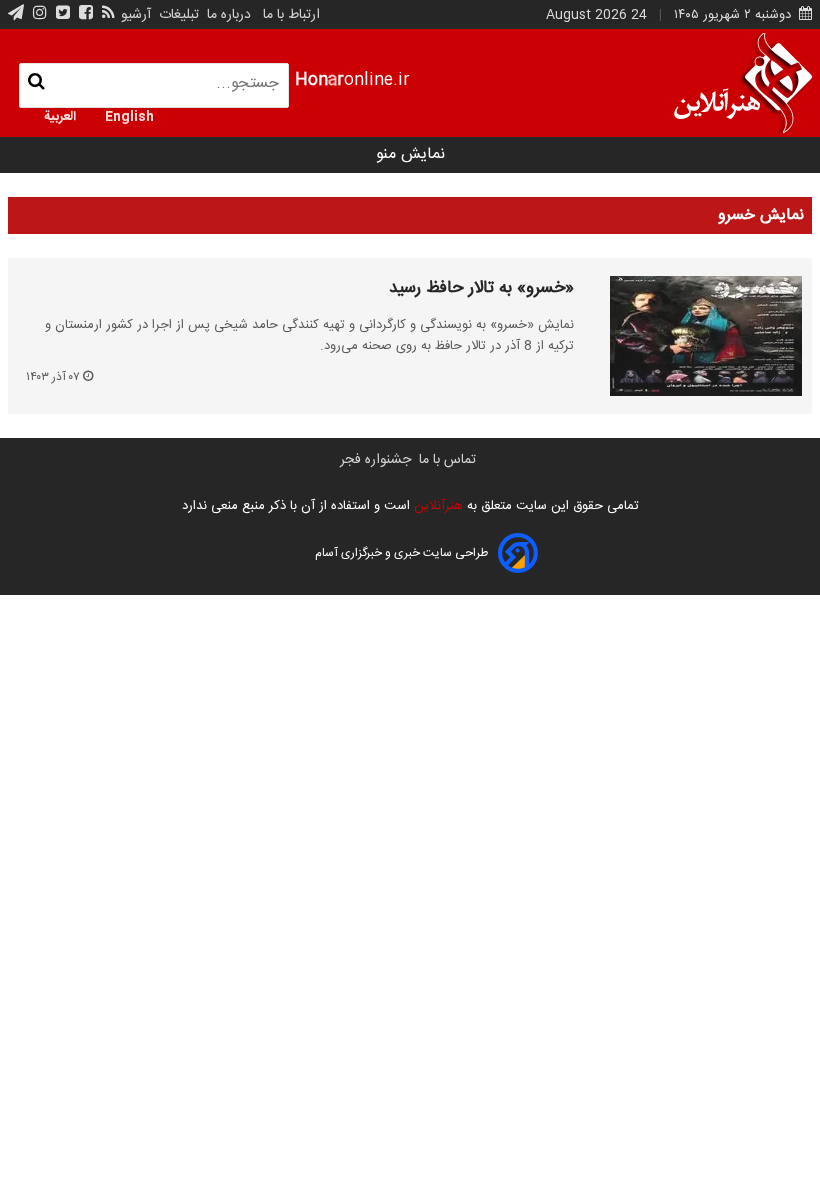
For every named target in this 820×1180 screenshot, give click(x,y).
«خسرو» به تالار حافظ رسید (481, 289)
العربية (60, 115)
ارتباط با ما (291, 15)
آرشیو (136, 15)
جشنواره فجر (375, 460)
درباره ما (229, 15)
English (129, 115)
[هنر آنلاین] (743, 83)
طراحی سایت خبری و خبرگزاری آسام (401, 553)
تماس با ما (447, 460)
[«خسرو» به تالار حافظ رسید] (692, 336)
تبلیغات (177, 15)
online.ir (352, 80)
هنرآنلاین (436, 506)
